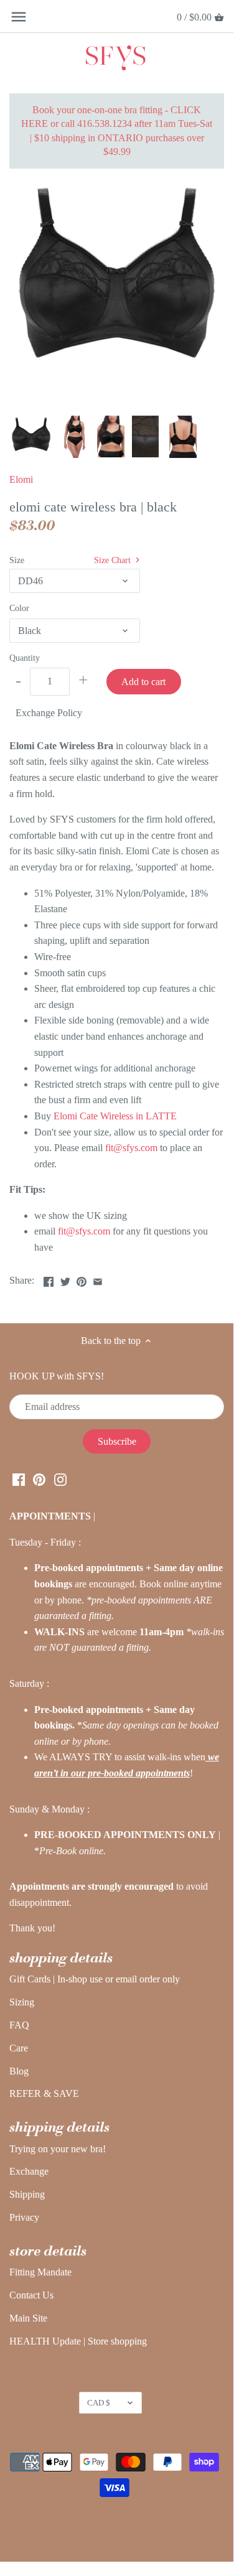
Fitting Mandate (40, 2272)
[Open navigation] (19, 17)
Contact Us (31, 2295)
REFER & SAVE (44, 2093)
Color (19, 608)
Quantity (25, 658)
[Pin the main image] (82, 1279)
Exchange (29, 2171)
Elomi (21, 479)
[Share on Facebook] (49, 1279)
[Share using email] (98, 1279)
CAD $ (99, 2403)
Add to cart (143, 682)
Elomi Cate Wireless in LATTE (115, 1116)
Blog (19, 2071)
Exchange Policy (49, 713)
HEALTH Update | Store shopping (78, 2341)
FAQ (19, 2025)
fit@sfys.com (131, 1148)
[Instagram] (60, 1479)
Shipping (27, 2194)
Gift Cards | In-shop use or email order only (95, 1979)
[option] (31, 437)
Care (19, 2048)
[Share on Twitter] (65, 1279)
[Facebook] (19, 1479)
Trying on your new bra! (58, 2149)
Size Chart (114, 560)
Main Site (28, 2318)
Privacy (24, 2217)
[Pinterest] (39, 1479)
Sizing (22, 2002)
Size (17, 560)
